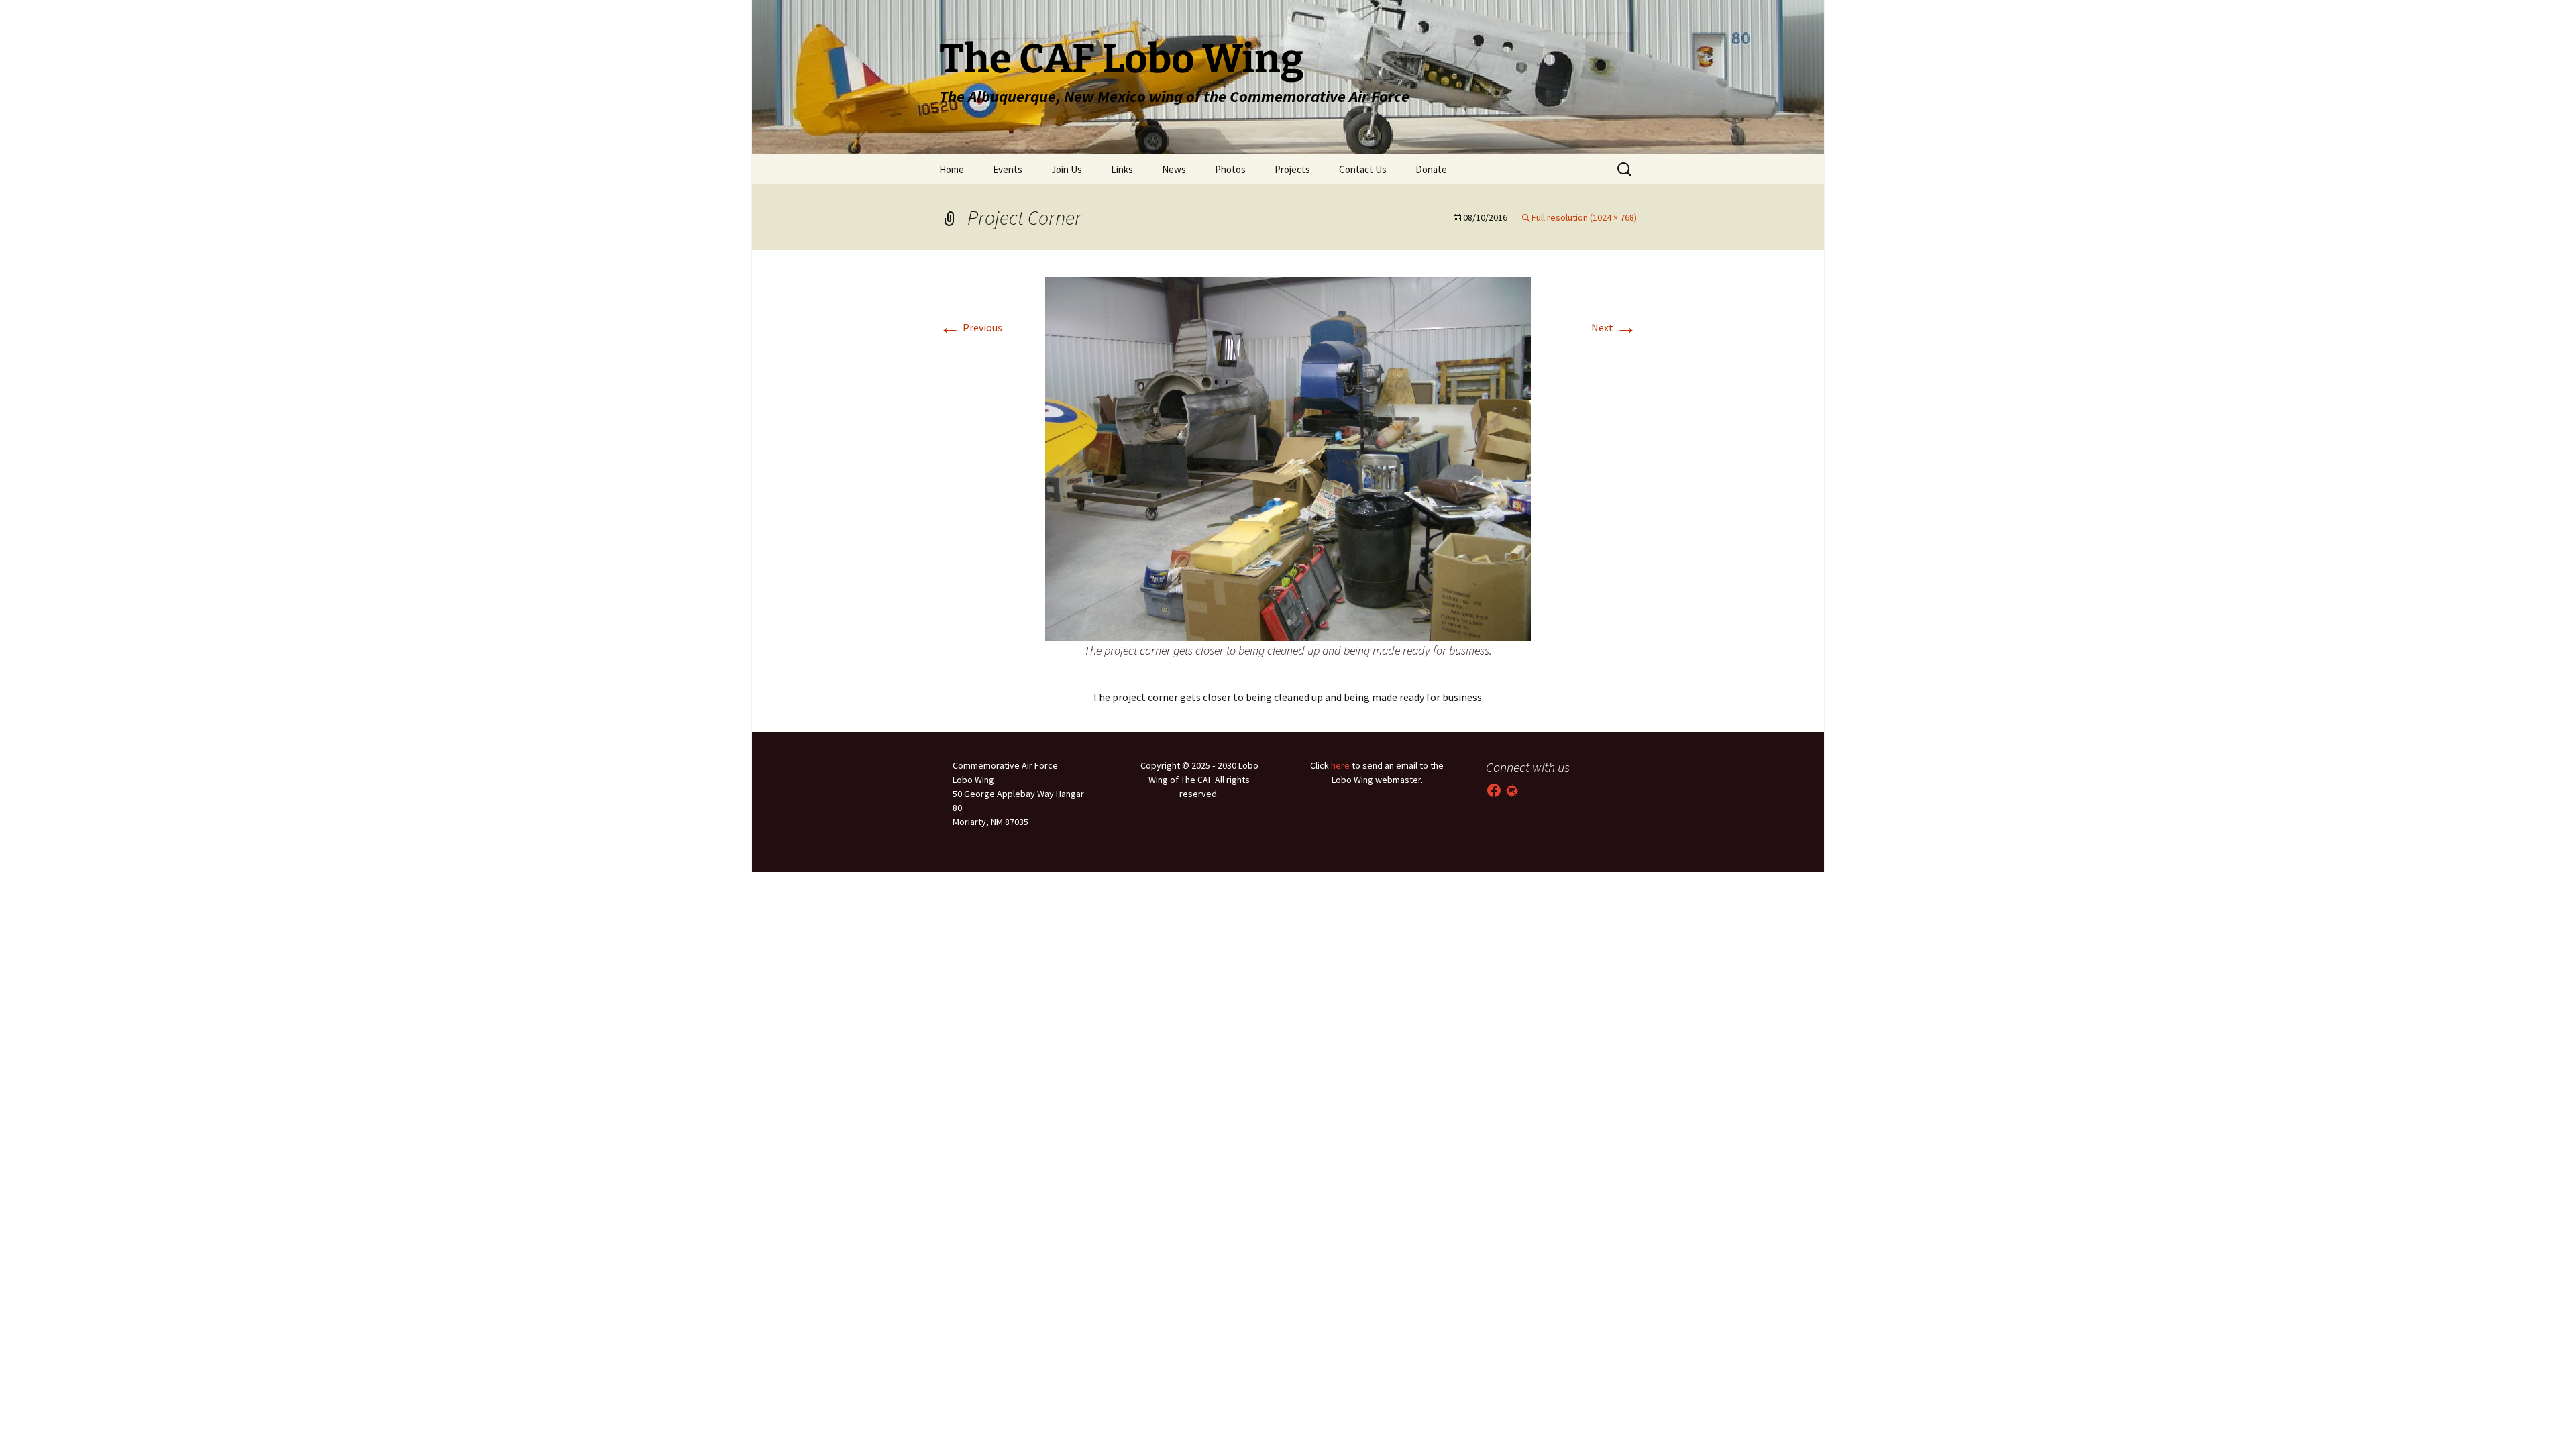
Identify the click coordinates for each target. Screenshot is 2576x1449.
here (1340, 765)
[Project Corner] (1288, 458)
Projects (1292, 169)
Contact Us (1363, 169)
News (1174, 169)
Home (952, 169)
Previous (971, 327)
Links (1122, 169)
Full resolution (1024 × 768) (1584, 217)
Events (1008, 169)
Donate (1431, 169)
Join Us (1067, 169)
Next (1614, 327)
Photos (1230, 169)
